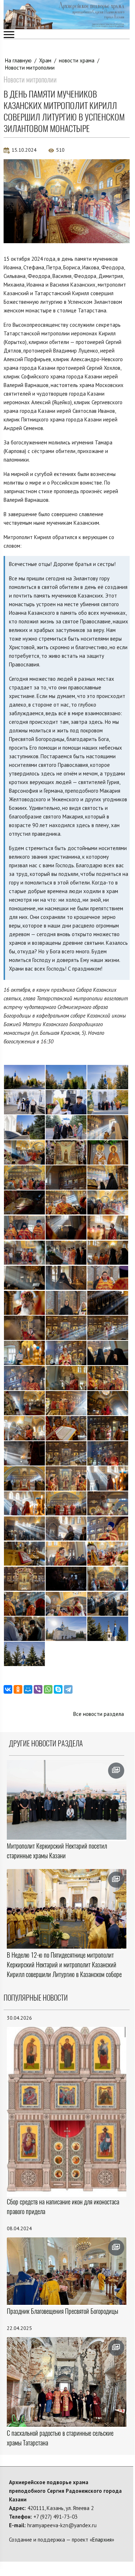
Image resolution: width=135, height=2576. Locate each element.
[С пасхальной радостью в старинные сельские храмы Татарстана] (67, 2382)
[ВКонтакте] (8, 1689)
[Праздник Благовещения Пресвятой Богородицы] (67, 2271)
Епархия (102, 2540)
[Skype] (58, 1689)
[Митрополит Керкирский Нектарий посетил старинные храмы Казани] (67, 1800)
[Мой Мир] (28, 1689)
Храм (45, 60)
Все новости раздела (99, 1714)
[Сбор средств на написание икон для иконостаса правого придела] (67, 2111)
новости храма (77, 60)
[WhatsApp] (48, 1689)
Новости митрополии (30, 68)
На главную (18, 60)
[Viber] (38, 1689)
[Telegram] (68, 1689)
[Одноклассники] (18, 1689)
